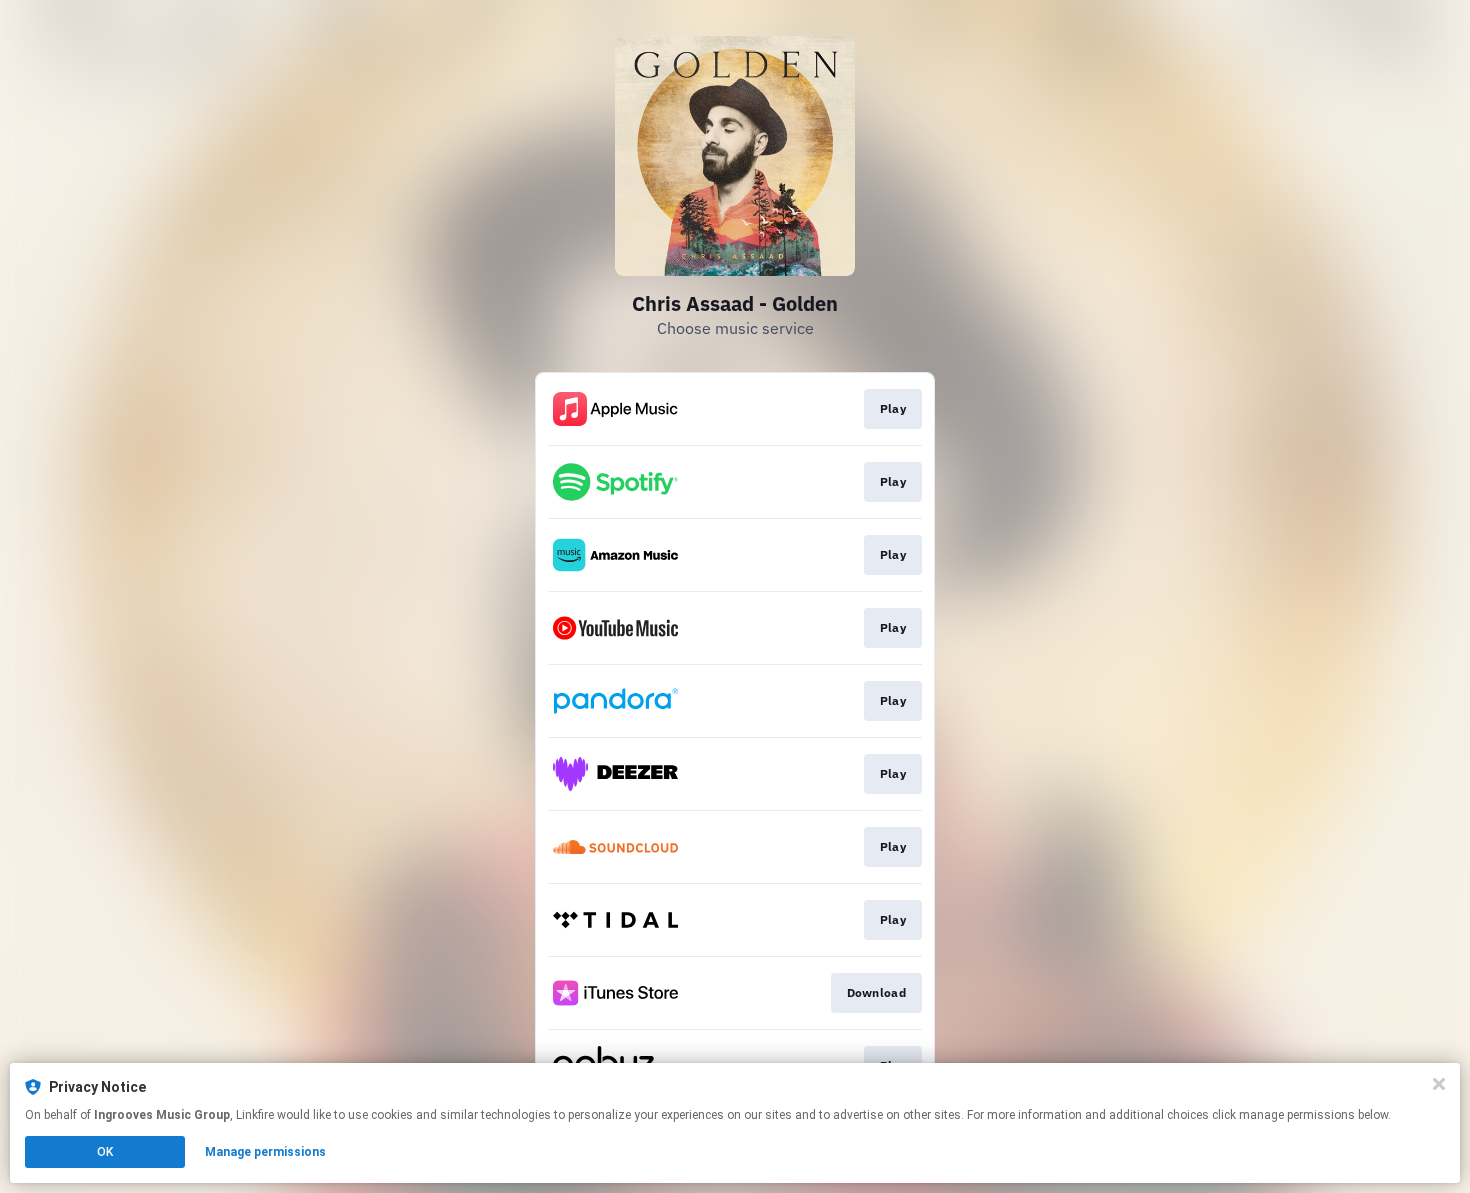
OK (105, 1152)
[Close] (1439, 1084)
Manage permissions (265, 1152)
